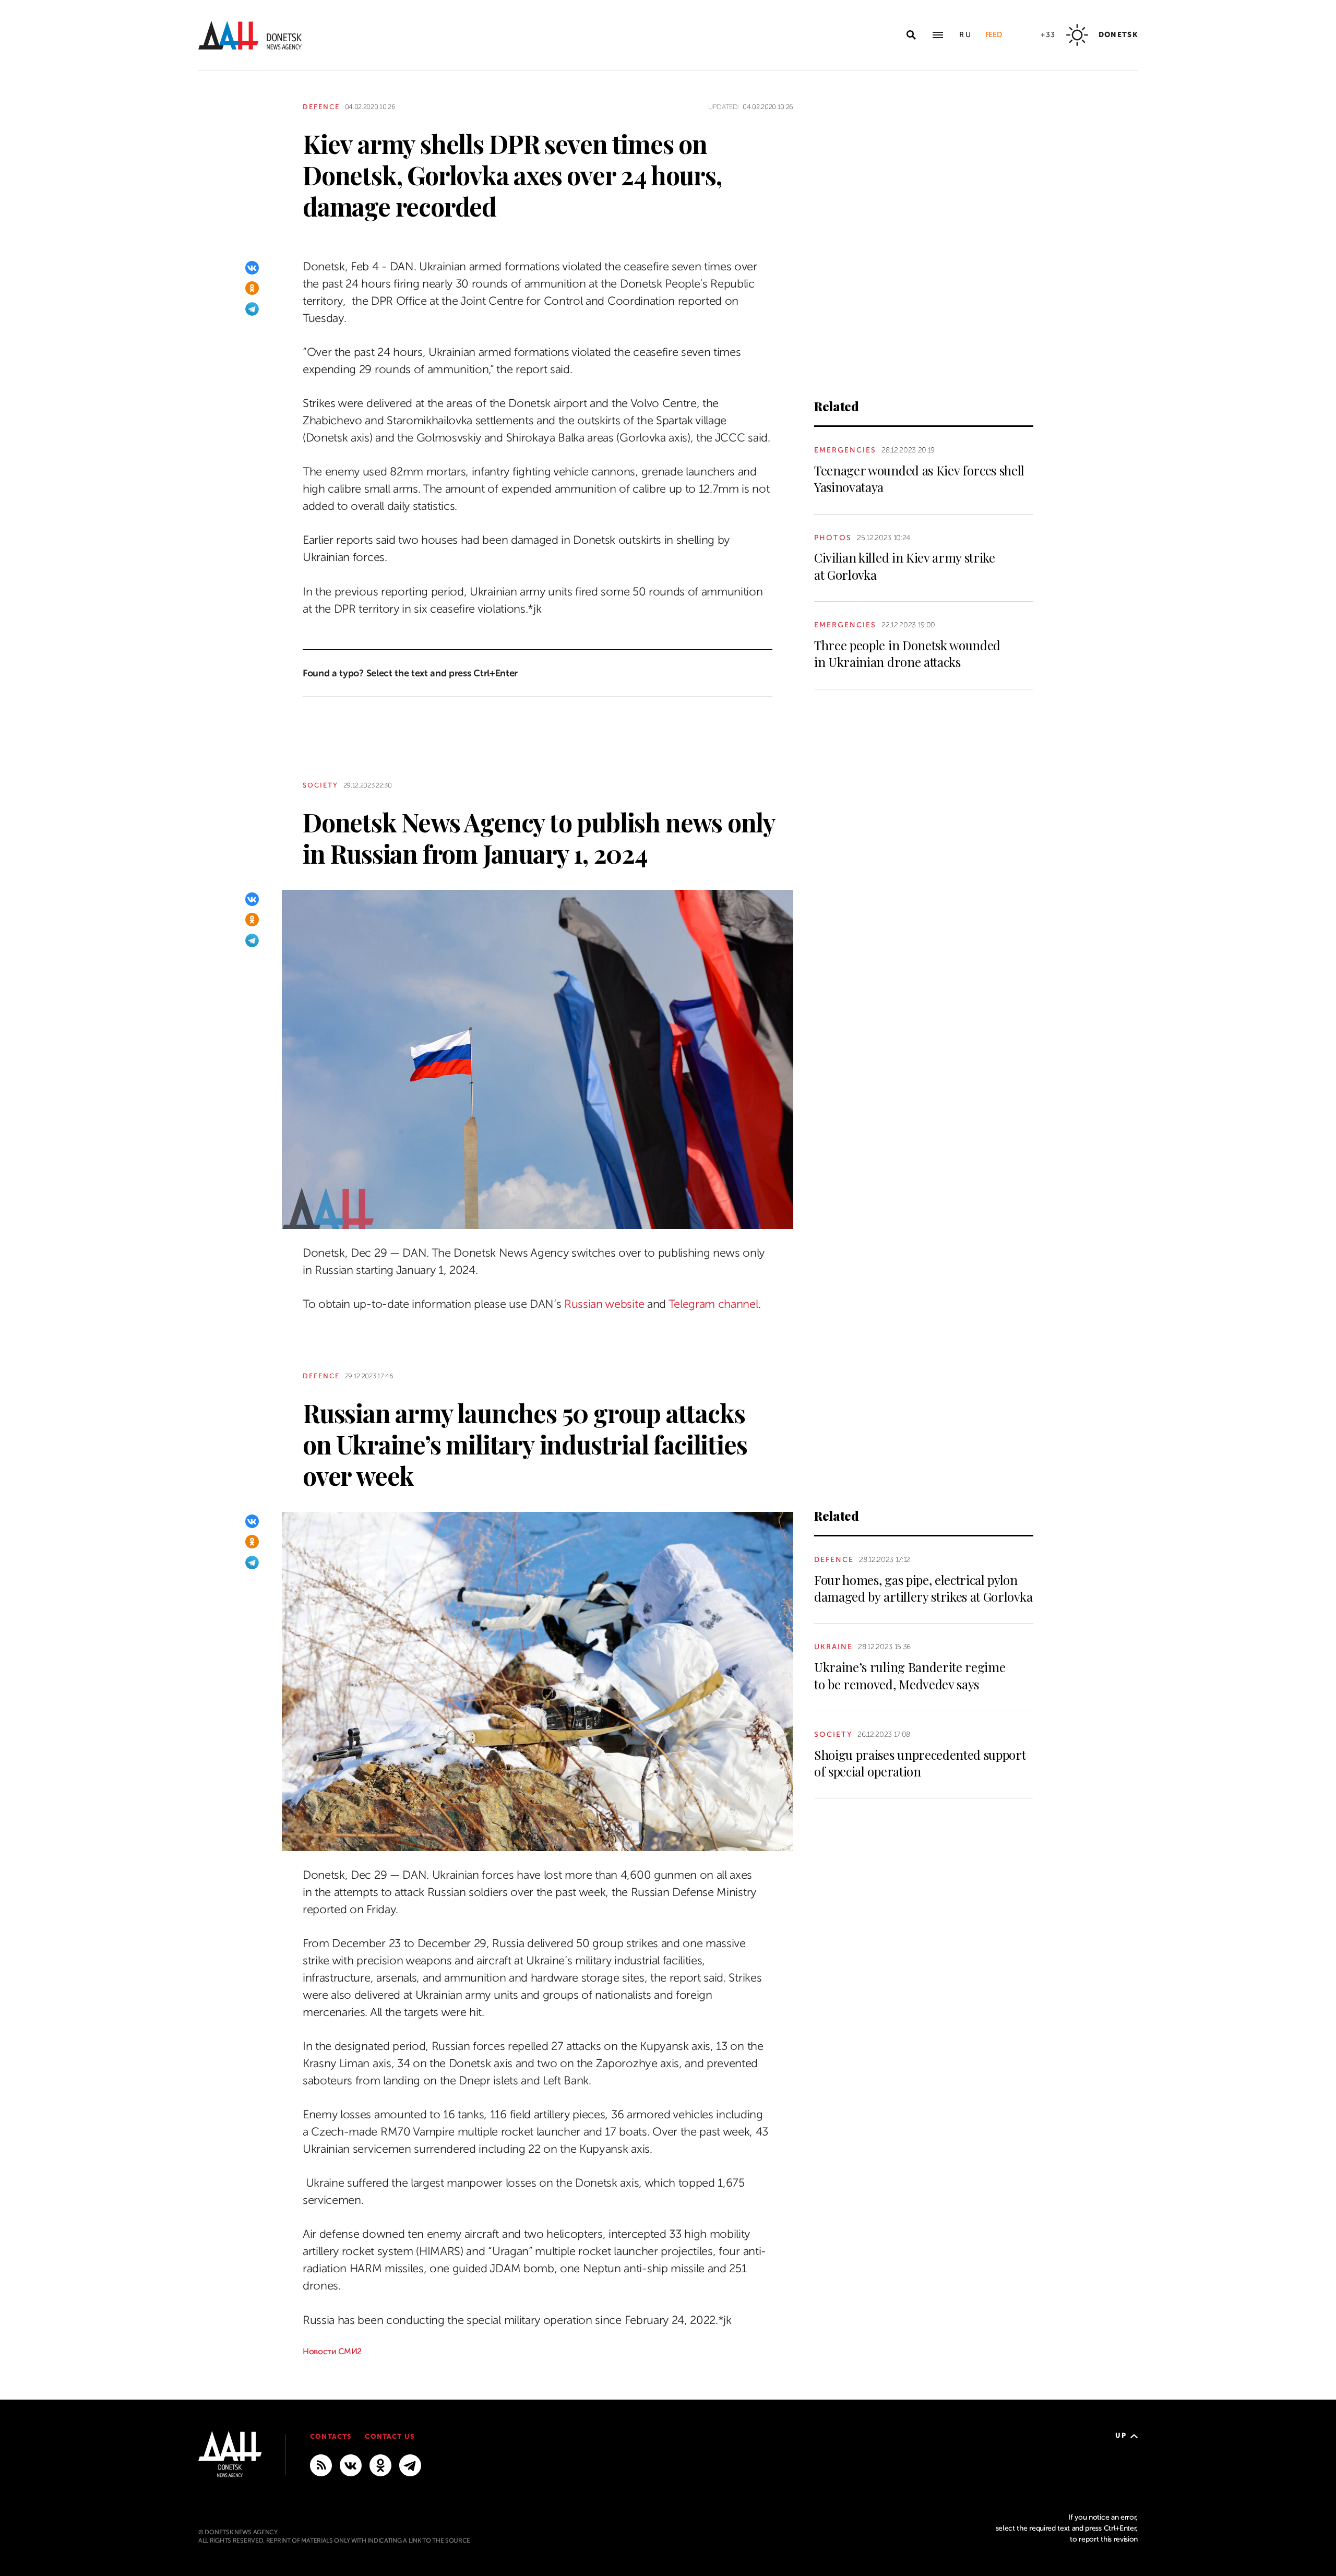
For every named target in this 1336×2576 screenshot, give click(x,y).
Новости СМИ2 (332, 2352)
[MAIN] (410, 2465)
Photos (833, 538)
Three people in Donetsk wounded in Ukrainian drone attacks (907, 653)
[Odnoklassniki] (252, 288)
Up (1121, 2435)
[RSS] (321, 2465)
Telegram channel (713, 1304)
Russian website (604, 1304)
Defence (321, 107)
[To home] (250, 35)
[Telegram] (252, 309)
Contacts (331, 2436)
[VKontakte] (252, 268)
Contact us (390, 2436)
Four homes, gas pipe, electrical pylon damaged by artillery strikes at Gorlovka (923, 1588)
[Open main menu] (938, 35)
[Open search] (911, 35)
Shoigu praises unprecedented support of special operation (920, 1763)
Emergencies (845, 450)
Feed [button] (994, 35)
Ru (966, 35)
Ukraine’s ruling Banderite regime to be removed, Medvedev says (910, 1675)
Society (320, 785)
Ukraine (833, 1647)
